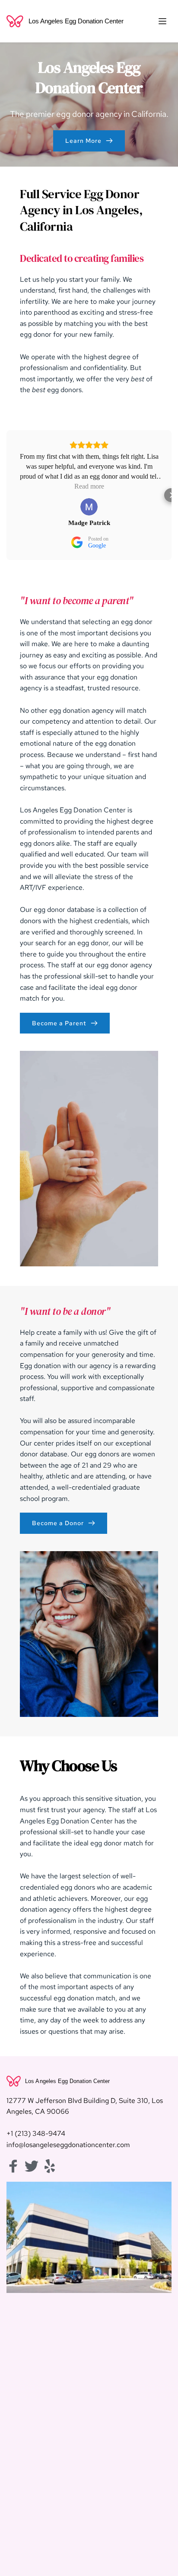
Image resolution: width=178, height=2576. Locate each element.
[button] (162, 21)
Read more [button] (89, 486)
